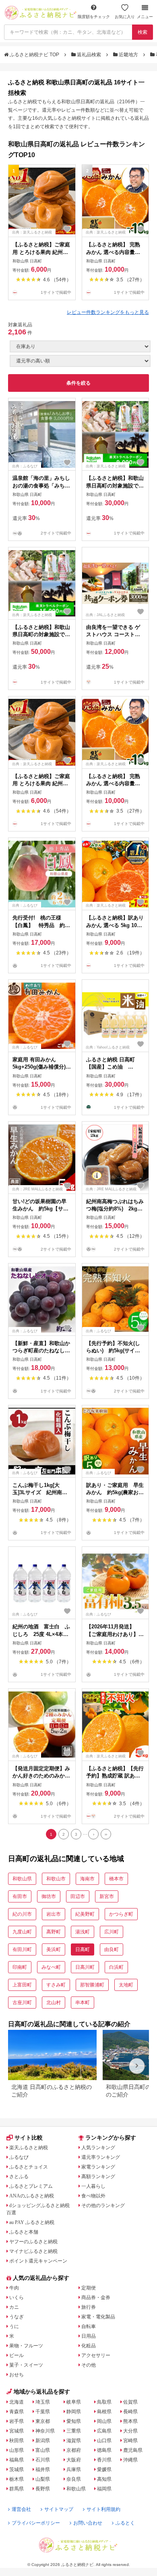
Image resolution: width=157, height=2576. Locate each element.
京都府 (74, 2450)
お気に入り (125, 17)
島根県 (104, 2412)
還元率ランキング (101, 2157)
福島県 (17, 2460)
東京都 (43, 2421)
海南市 (87, 1879)
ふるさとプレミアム (31, 2186)
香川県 (104, 2460)
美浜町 (54, 1949)
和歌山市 (56, 1879)
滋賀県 (74, 2441)
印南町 (20, 1967)
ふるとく (125, 2523)
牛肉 (14, 2288)
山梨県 (43, 2479)
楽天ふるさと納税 (29, 2148)
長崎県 (130, 2412)
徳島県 (104, 2450)
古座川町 (22, 2003)
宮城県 (17, 2431)
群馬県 (17, 2489)
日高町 (83, 1949)
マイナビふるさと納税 (33, 2251)
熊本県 (130, 2421)
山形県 (17, 2450)
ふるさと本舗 (24, 2232)
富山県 (43, 2450)
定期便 (89, 2288)
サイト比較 (29, 2138)
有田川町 (22, 1949)
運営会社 (21, 2509)
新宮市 (107, 1896)
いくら (17, 2298)
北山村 (54, 2003)
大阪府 (74, 2460)
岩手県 (17, 2421)
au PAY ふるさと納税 (32, 2222)
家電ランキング (98, 2167)
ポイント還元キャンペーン (38, 2261)
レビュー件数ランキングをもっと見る (108, 312)
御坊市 (49, 1896)
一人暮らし (93, 2186)
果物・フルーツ (26, 2346)
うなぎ (17, 2317)
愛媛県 (104, 2470)
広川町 (112, 1932)
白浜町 (116, 1967)
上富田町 (22, 1985)
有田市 (20, 1896)
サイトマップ (59, 2509)
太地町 (126, 1985)
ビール (17, 2355)
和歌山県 (22, 1879)
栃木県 (17, 2479)
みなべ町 (51, 1967)
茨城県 (17, 2470)
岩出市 (54, 1914)
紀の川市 (22, 1914)
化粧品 (89, 2346)
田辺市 (78, 1896)
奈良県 (74, 2479)
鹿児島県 (133, 2450)
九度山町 (22, 1932)
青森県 (17, 2412)
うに (14, 2326)
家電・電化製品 (98, 2317)
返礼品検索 (89, 55)
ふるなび (19, 2157)
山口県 (104, 2441)
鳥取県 (104, 2402)
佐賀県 (130, 2402)
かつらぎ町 (121, 1914)
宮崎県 (130, 2441)
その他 (89, 2365)
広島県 (104, 2431)
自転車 (89, 2326)
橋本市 (116, 1879)
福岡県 (104, 2489)
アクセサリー (96, 2355)
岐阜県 (74, 2402)
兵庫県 (74, 2470)
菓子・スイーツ (26, 2365)
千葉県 (43, 2412)
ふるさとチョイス (29, 2167)
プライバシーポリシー (36, 2523)
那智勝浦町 (92, 1985)
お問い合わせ (88, 2523)
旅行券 (89, 2307)
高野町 (54, 1932)
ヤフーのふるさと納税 (33, 2242)
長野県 (43, 2489)
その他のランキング (103, 2205)
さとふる (19, 2177)
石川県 (43, 2460)
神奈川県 (45, 2431)
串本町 (83, 2003)
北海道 (17, 2402)
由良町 (112, 1949)
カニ (14, 2307)
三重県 (74, 2431)
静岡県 (74, 2412)
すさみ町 (56, 1985)
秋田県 (17, 2441)
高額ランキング (98, 2177)
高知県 (104, 2479)
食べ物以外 (93, 2196)
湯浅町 (83, 1932)
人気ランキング (98, 2148)
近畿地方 (128, 55)
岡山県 (104, 2421)
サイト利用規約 (103, 2509)
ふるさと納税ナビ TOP (34, 55)
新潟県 (43, 2441)
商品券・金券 (96, 2298)
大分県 (130, 2431)
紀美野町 (85, 1914)
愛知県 (74, 2421)
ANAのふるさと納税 (32, 2196)
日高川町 (85, 1967)
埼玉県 (43, 2402)
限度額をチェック (94, 17)
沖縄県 (130, 2460)
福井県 (43, 2470)
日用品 (89, 2336)
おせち (17, 2375)
